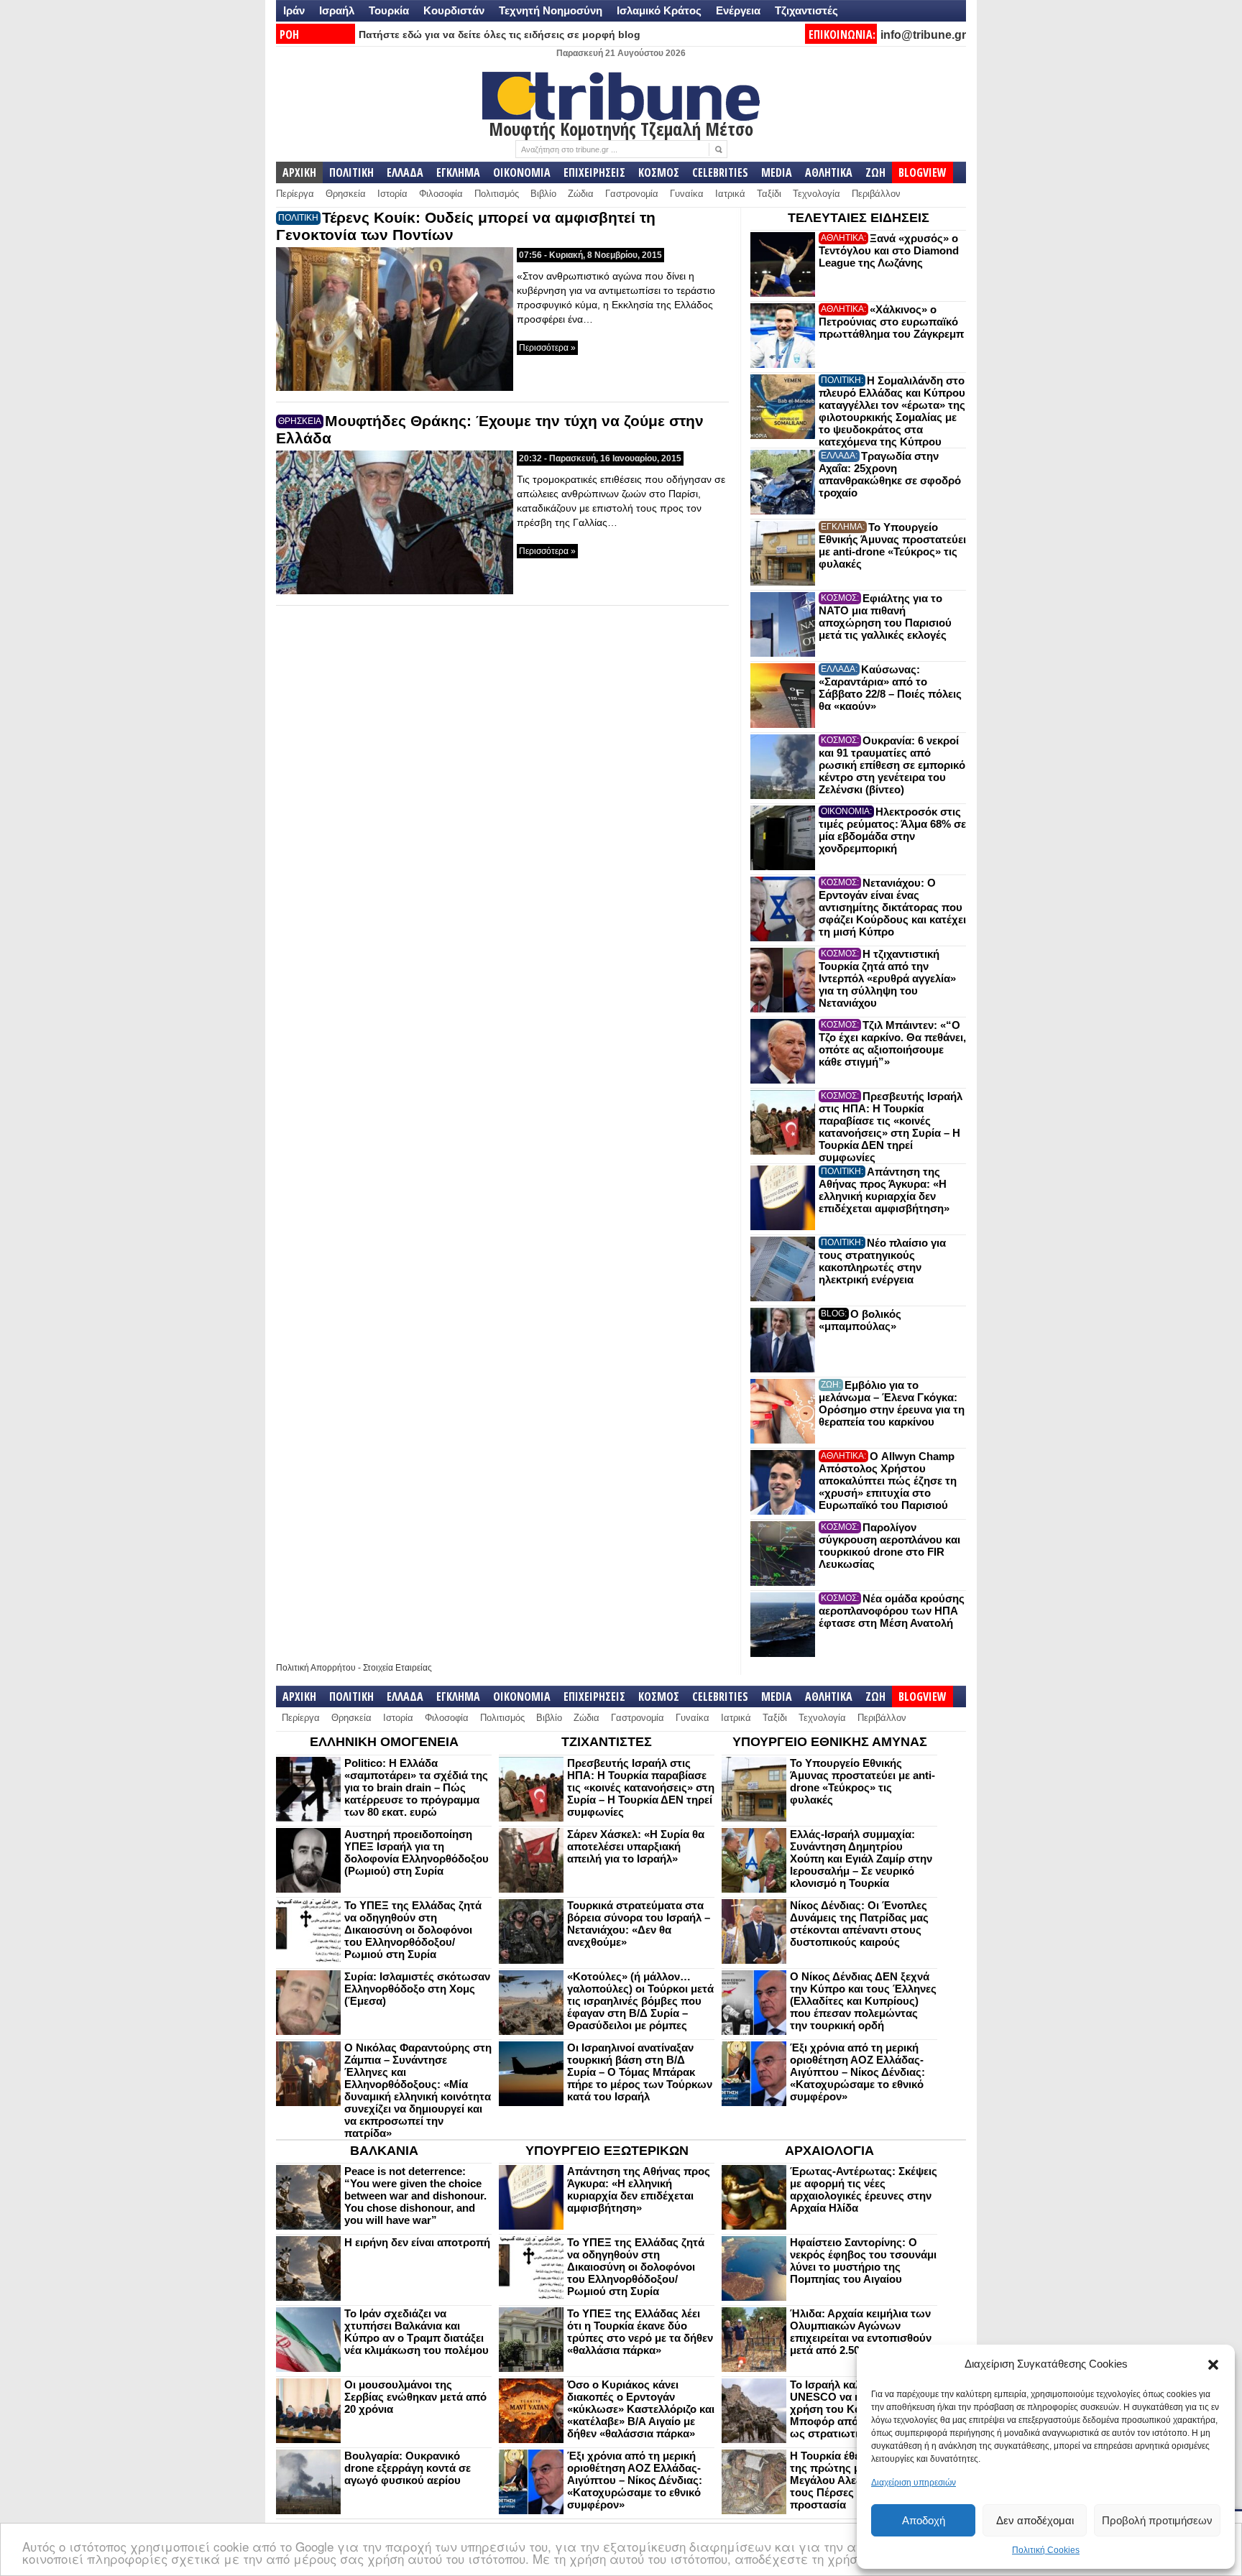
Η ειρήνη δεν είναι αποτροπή (417, 2242)
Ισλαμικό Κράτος (659, 10)
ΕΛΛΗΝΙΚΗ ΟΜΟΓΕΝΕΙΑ (384, 1742)
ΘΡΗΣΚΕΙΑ (300, 421)
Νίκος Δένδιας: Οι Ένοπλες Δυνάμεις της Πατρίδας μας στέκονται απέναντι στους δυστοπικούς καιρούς (859, 1924)
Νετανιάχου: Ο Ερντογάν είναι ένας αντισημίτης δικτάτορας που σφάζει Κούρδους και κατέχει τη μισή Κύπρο (892, 907)
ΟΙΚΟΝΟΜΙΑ (522, 172)
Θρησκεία (346, 194)
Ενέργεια (738, 10)
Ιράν (294, 10)
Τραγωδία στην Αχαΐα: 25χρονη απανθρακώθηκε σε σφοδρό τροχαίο (890, 474)
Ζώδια (581, 194)
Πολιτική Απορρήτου (316, 1668)
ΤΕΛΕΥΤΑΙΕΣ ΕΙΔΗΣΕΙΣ (859, 218)
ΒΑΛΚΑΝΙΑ (384, 2151)
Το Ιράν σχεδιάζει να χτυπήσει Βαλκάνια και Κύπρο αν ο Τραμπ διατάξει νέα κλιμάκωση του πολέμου (417, 2332)
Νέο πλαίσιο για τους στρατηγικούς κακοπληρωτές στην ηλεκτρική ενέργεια (882, 1261)
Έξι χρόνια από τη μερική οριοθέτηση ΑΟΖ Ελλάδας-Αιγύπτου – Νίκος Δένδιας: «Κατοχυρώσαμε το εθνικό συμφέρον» (857, 2072)
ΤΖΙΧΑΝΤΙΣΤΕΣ (607, 1742)
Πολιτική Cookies (1046, 2550)
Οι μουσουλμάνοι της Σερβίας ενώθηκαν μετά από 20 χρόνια (415, 2397)
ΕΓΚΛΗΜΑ (458, 172)
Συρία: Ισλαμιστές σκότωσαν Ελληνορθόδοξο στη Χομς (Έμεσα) (417, 1989)
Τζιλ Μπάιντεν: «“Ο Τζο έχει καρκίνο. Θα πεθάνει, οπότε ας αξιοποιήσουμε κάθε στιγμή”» (892, 1043)
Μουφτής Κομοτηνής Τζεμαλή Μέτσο (621, 129)
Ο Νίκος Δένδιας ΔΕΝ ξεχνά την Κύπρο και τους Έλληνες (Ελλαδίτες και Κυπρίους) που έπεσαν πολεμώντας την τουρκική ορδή (863, 2001)
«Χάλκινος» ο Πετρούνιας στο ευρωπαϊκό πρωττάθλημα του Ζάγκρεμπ (891, 322)
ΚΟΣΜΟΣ (659, 172)
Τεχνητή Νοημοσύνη (551, 10)
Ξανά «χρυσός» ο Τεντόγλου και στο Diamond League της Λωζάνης (889, 250)
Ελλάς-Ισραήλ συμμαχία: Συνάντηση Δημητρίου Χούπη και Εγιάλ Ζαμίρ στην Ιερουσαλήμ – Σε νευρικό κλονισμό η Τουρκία (861, 1859)
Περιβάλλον (876, 194)
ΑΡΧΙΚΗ (299, 172)
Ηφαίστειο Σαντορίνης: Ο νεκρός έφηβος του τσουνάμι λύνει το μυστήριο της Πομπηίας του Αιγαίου (863, 2261)
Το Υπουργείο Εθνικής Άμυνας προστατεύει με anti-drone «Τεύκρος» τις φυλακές (892, 545)
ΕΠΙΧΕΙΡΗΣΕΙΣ (594, 172)
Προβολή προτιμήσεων (1157, 2520)
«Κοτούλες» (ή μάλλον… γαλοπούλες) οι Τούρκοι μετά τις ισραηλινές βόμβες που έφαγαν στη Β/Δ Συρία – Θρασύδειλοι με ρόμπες (640, 2001)
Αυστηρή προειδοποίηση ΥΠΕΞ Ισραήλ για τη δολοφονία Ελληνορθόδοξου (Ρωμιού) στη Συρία (417, 1852)
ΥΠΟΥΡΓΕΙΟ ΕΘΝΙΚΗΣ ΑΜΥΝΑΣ (830, 1742)
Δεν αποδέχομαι (1035, 2520)
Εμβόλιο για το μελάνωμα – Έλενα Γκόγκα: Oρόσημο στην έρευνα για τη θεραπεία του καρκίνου (892, 1403)
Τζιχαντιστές (806, 10)
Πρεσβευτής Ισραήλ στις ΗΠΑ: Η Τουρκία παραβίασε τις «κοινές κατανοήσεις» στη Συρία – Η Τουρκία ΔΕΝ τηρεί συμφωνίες (891, 1127)
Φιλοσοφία (441, 194)
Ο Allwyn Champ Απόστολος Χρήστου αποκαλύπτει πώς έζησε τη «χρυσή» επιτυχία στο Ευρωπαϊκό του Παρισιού (888, 1481)
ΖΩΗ (875, 172)
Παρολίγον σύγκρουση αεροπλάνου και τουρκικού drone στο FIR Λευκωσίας (889, 1546)
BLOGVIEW (923, 172)
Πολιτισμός (497, 194)
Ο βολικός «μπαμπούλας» (860, 1320)
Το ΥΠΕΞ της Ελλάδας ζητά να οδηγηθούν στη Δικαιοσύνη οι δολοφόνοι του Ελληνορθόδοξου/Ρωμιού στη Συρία (413, 1930)
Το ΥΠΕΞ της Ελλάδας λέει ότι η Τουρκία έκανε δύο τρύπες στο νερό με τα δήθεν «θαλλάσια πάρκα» (640, 2332)
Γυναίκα (687, 194)
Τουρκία (389, 10)
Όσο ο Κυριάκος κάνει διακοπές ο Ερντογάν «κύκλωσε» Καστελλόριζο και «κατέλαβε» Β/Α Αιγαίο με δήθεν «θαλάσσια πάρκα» (641, 2409)
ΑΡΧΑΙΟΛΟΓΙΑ (829, 2151)
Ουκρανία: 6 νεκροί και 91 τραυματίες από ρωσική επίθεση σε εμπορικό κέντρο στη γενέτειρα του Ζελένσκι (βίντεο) (892, 765)
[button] (1213, 2365)
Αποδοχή (924, 2520)
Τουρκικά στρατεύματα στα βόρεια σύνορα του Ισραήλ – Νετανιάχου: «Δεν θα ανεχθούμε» (639, 1924)
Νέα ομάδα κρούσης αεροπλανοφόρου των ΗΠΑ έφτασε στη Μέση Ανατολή (892, 1611)
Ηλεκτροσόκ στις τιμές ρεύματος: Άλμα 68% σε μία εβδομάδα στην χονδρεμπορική (892, 830)
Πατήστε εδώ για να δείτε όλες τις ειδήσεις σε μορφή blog (500, 34)
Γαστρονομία (632, 194)
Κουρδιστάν (454, 10)
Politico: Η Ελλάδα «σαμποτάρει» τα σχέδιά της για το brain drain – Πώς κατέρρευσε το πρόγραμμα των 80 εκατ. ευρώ (416, 1787)
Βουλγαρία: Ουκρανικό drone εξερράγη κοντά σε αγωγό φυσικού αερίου (408, 2468)
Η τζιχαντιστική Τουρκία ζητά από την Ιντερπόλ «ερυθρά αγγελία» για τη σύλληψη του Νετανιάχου (887, 978)
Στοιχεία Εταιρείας (397, 1668)
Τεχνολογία (816, 194)
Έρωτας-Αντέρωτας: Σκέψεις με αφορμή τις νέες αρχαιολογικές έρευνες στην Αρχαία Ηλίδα (864, 2189)
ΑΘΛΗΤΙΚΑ (829, 172)
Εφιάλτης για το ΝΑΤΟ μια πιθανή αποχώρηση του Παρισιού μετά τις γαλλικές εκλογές (885, 617)
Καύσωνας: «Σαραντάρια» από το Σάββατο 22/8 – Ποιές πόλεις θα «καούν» (890, 688)
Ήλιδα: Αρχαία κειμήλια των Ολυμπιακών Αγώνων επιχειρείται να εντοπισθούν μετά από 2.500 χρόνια (861, 2332)
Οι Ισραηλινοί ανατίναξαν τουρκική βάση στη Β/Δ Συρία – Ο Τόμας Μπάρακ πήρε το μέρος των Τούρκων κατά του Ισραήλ (640, 2072)
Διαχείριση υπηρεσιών (914, 2483)
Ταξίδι (769, 194)
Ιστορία (392, 194)
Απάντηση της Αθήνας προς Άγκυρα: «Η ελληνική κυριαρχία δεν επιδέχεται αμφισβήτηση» (884, 1190)
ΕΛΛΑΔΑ (405, 172)
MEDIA (777, 172)
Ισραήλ (337, 10)
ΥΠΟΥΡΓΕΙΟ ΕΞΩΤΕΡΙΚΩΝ (607, 2151)
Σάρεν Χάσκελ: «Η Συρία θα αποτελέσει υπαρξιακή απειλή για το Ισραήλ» (636, 1846)
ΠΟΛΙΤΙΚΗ (351, 172)
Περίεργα (295, 194)
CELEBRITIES (720, 172)
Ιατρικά (730, 194)
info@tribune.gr (923, 35)
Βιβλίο (543, 194)
